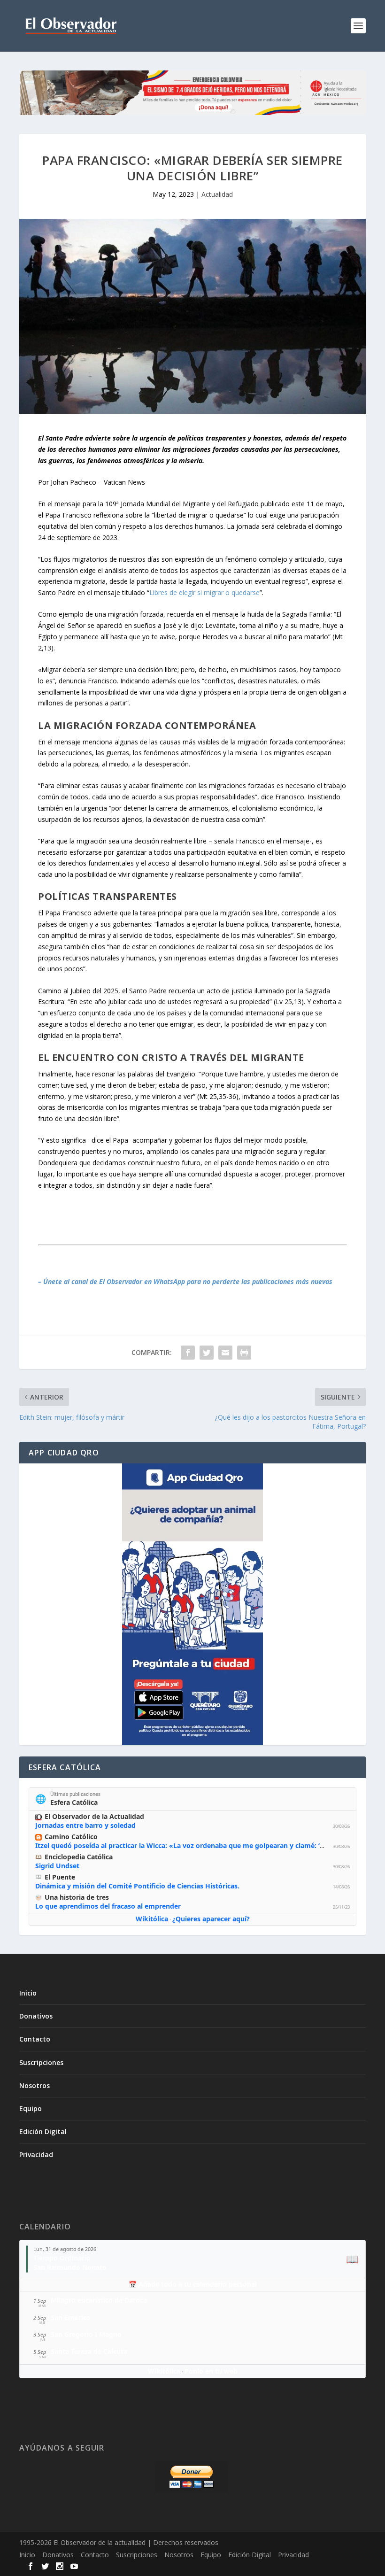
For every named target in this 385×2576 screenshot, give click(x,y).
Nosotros (35, 2085)
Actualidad (217, 194)
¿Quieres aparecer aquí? (211, 1919)
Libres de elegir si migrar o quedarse (204, 592)
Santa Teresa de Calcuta (89, 2351)
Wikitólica (152, 1919)
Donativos (36, 2016)
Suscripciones (41, 2062)
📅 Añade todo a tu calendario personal (193, 2284)
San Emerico (71, 2317)
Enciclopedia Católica (79, 1857)
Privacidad (36, 2154)
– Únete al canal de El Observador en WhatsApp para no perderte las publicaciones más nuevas (185, 1281)
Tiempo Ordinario (62, 2258)
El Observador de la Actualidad (94, 1816)
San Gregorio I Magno (86, 2334)
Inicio (28, 1993)
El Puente (60, 1877)
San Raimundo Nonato (70, 2267)
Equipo (31, 2108)
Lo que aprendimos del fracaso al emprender (108, 1906)
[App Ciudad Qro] (192, 1604)
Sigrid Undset (57, 1866)
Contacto (35, 2039)
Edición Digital (43, 2131)
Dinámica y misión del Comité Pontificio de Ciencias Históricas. (137, 1886)
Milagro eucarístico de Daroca (99, 2300)
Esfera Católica (74, 1802)
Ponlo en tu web (211, 2371)
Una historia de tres (77, 1897)
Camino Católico (71, 1837)
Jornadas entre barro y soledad (85, 1825)
